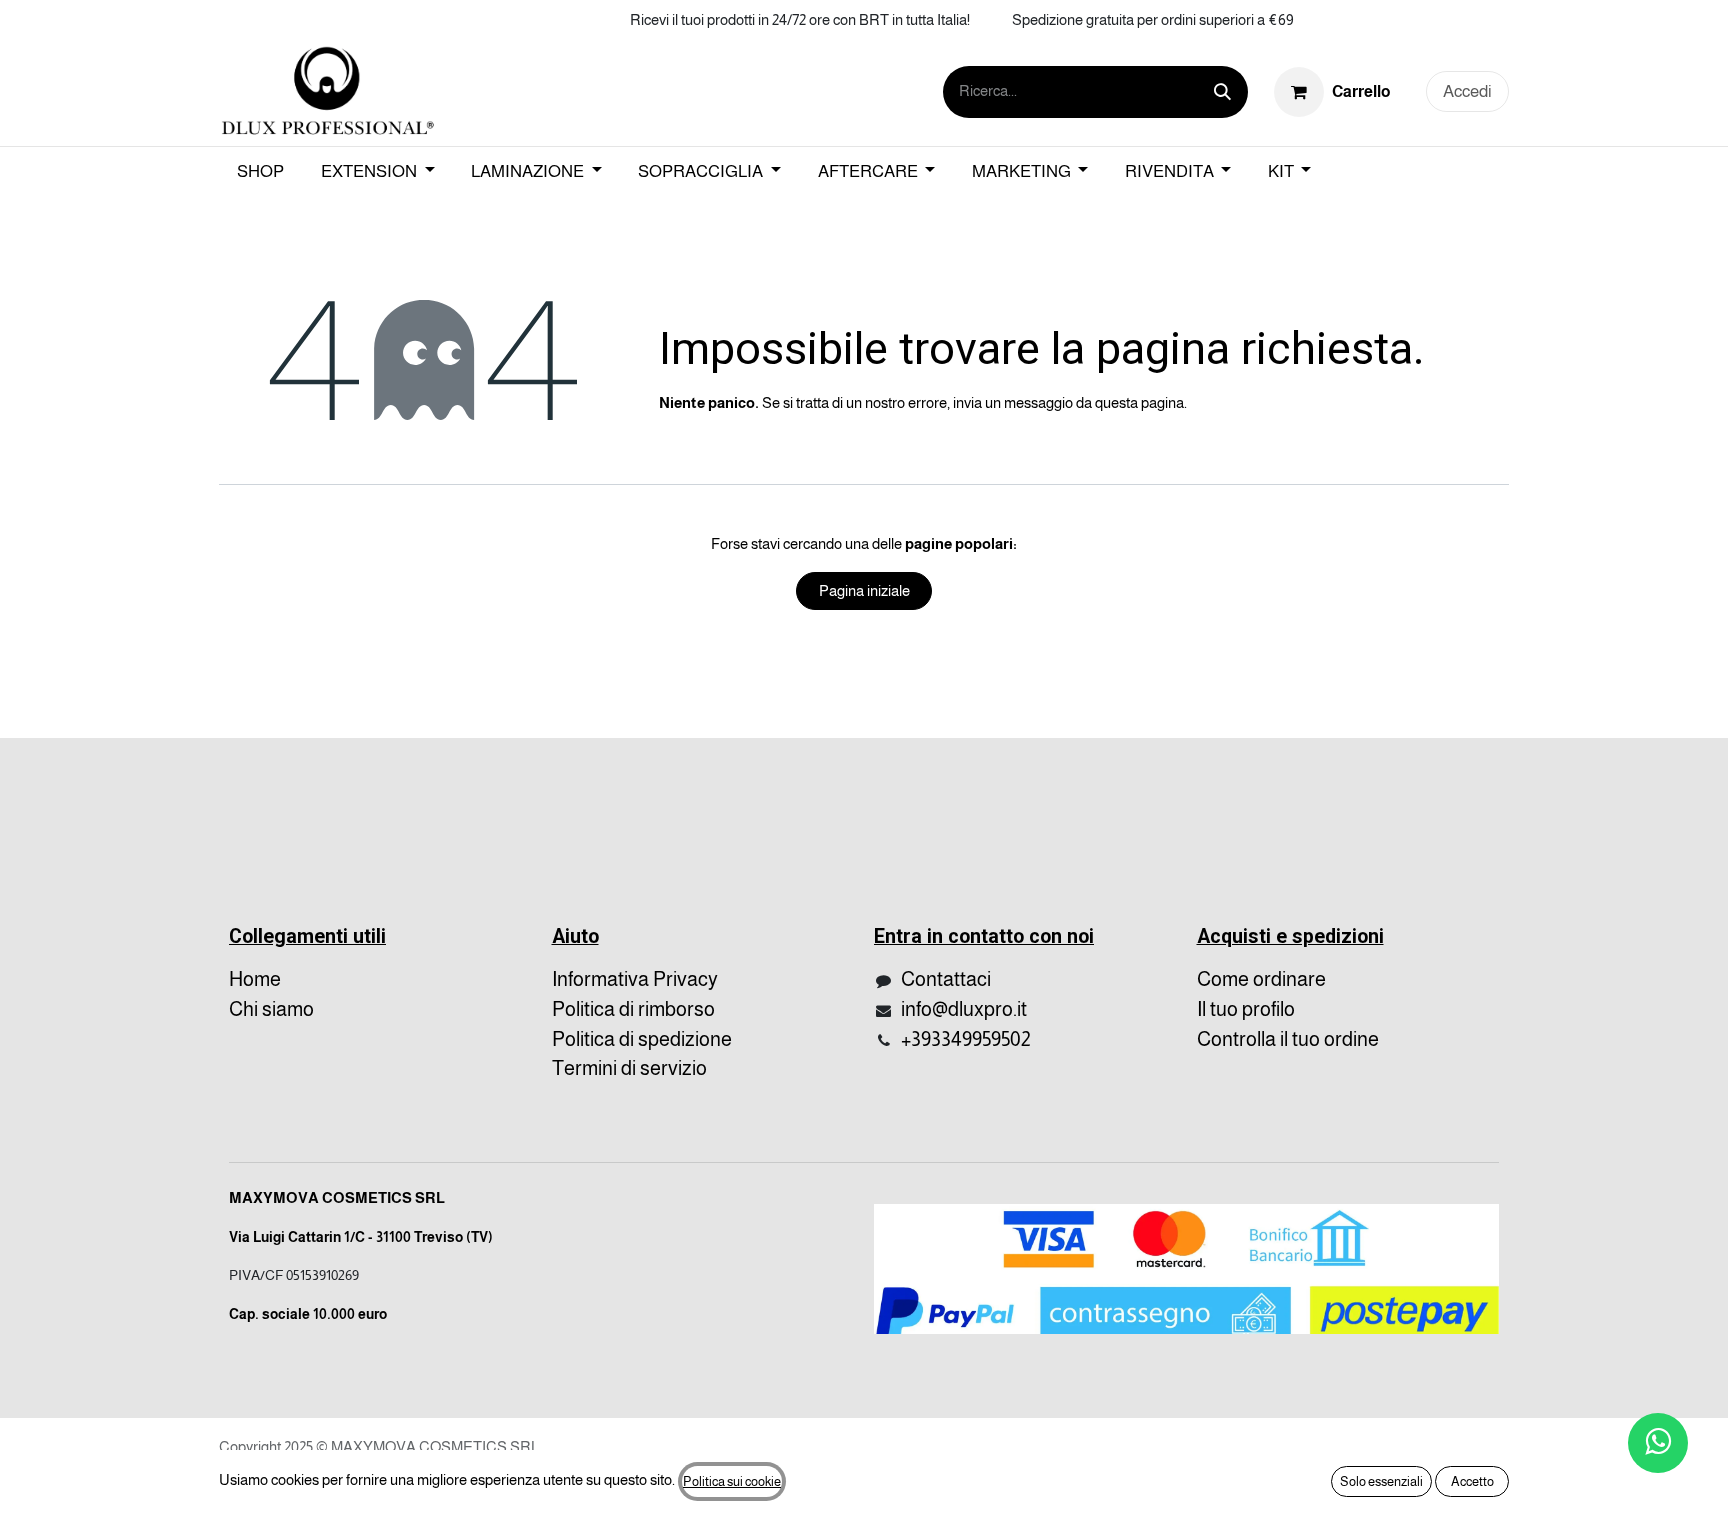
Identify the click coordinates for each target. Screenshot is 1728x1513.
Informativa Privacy (635, 979)
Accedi (1467, 91)
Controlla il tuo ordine (1288, 1039)
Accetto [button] (1472, 1481)
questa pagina (1139, 402)
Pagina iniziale (864, 590)
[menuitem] (261, 172)
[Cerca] (1222, 92)
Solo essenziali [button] (1381, 1481)
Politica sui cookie (732, 1481)
